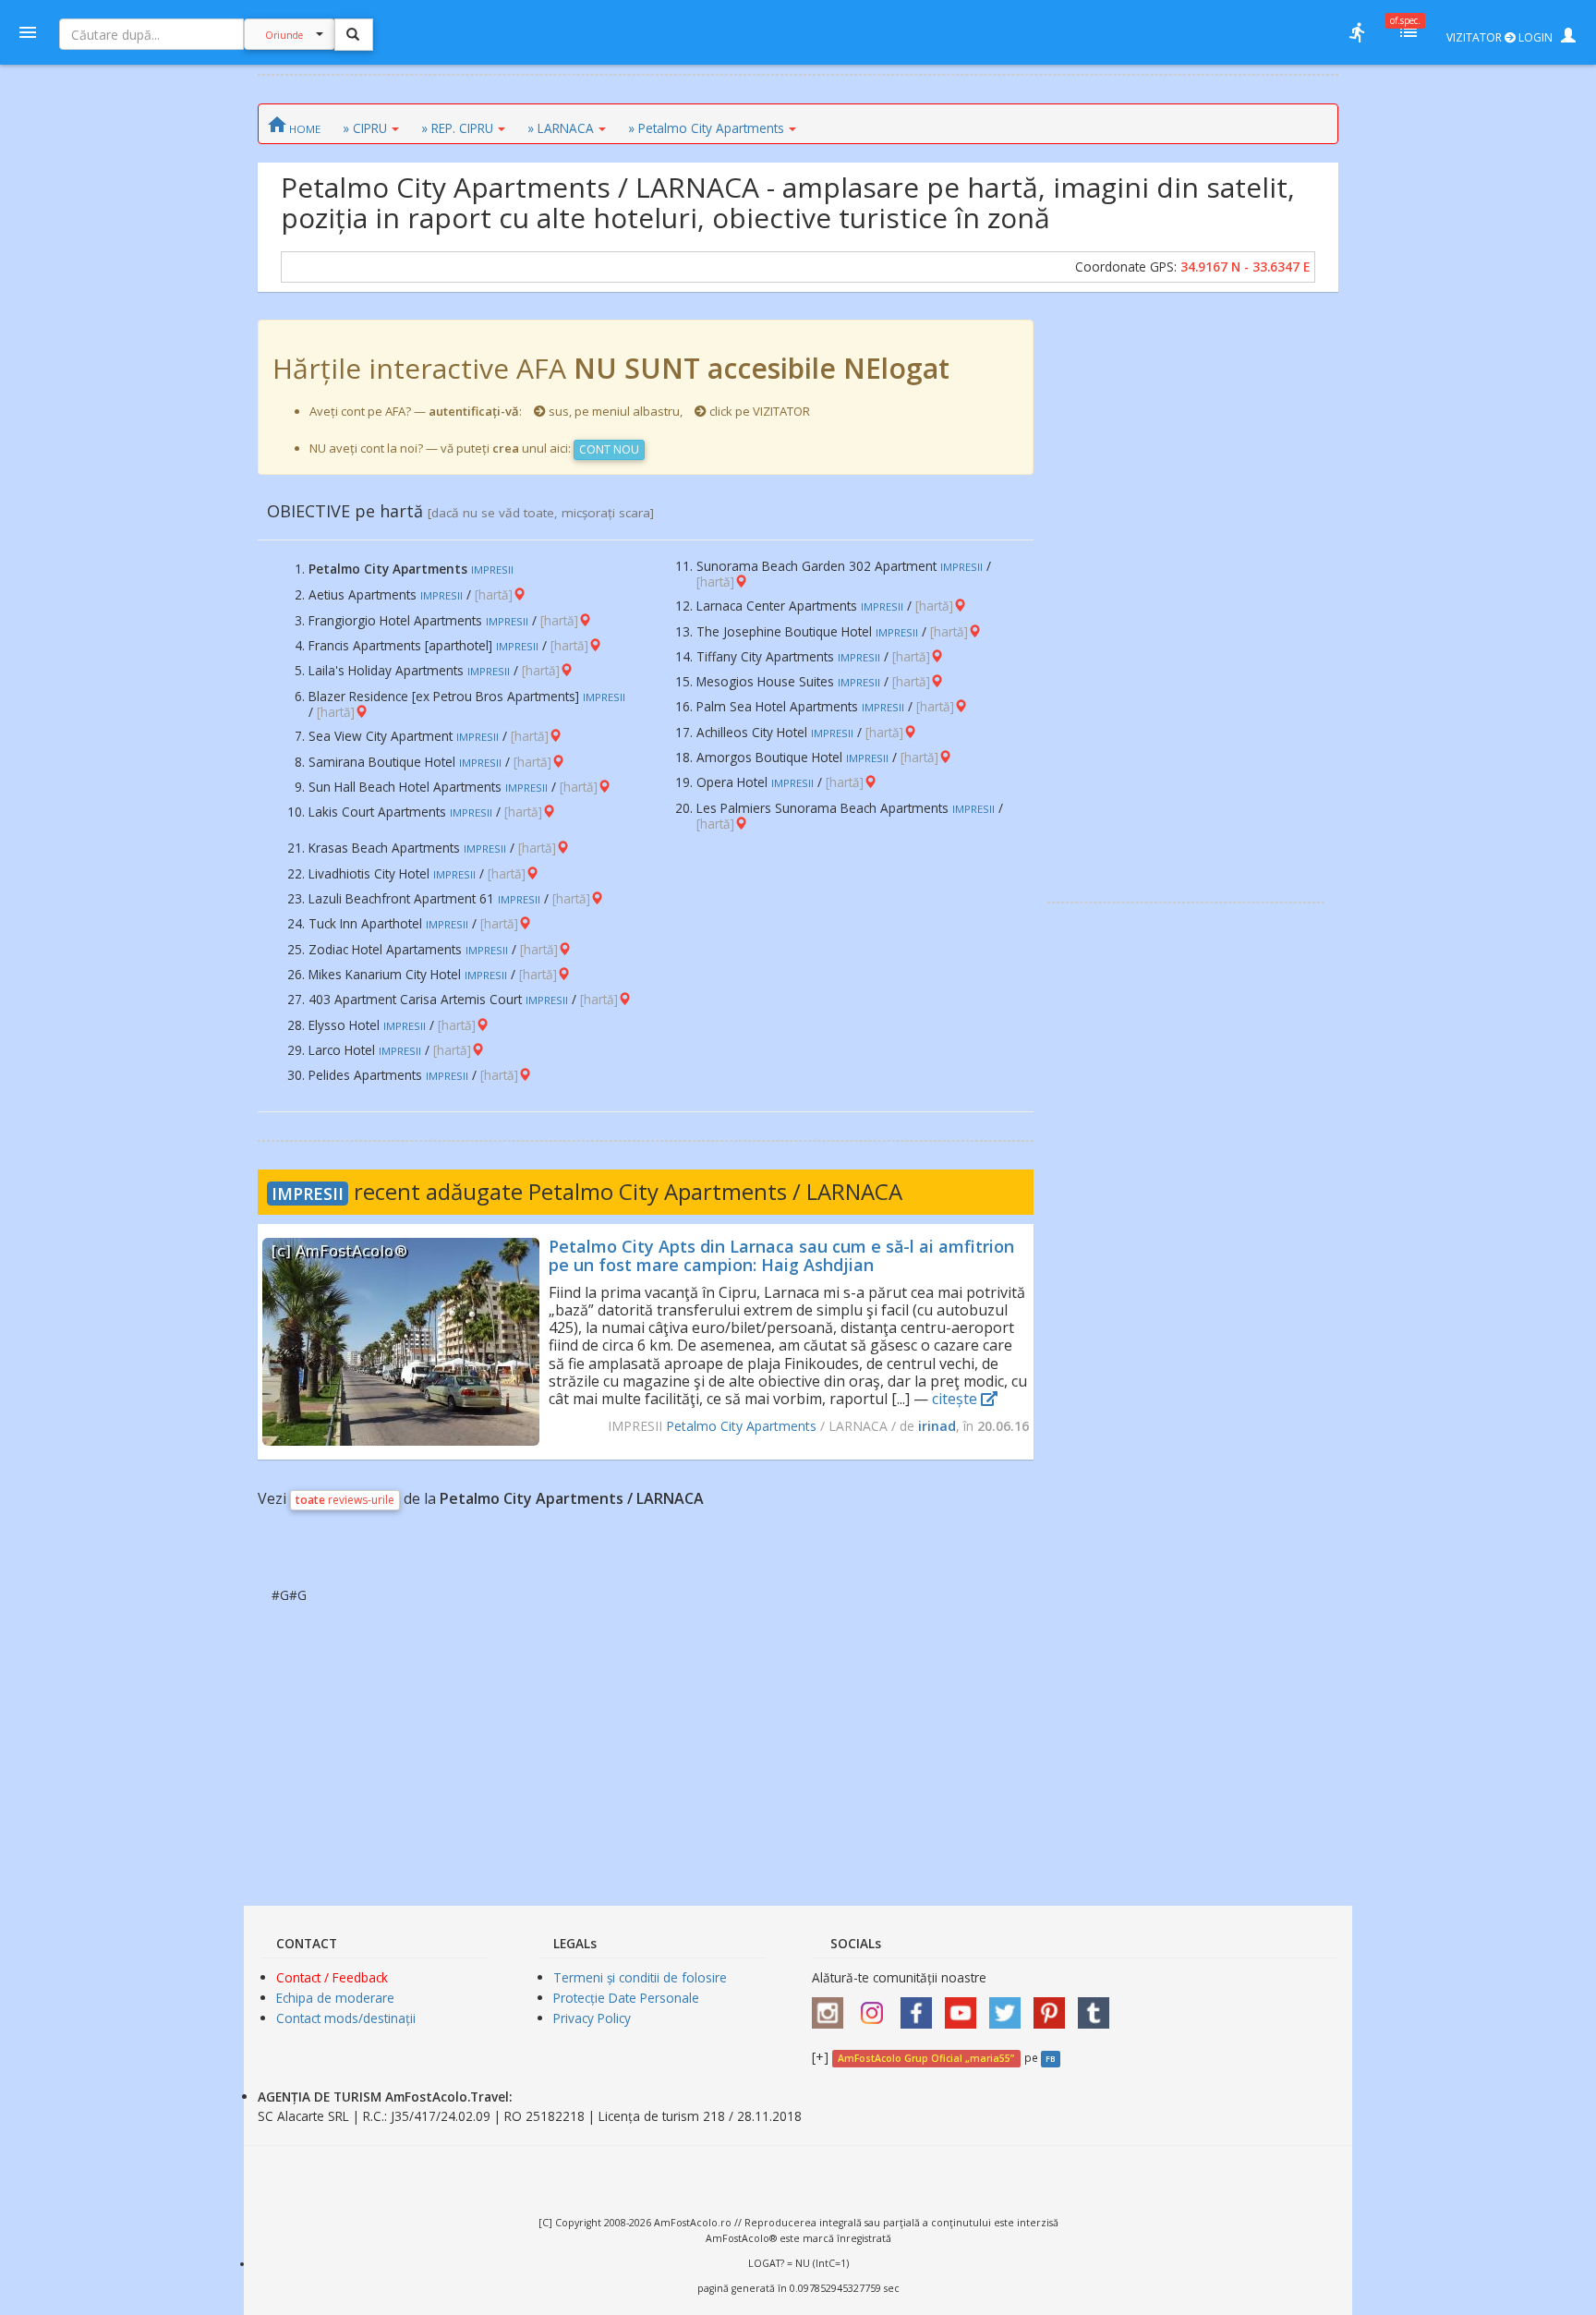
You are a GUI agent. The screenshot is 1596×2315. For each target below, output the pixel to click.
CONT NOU (609, 449)
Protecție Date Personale (626, 1998)
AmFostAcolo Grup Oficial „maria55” (926, 2058)
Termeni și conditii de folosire (640, 1977)
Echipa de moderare (335, 1998)
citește (956, 1399)
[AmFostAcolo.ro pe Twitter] (1010, 2007)
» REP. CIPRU (457, 128)
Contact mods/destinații (346, 2018)
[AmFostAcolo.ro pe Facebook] (921, 2007)
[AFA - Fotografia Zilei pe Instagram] (877, 2007)
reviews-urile (345, 1500)
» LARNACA (561, 128)
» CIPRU (365, 128)
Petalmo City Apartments (741, 1426)
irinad (937, 1426)
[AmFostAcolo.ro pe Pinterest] (1054, 2007)
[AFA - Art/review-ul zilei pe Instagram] (832, 2007)
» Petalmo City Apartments (706, 128)
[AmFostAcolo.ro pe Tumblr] (1098, 2007)
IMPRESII (308, 1194)
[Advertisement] (1186, 597)
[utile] (1357, 32)
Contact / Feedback (332, 1977)
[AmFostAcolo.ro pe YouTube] (965, 2007)
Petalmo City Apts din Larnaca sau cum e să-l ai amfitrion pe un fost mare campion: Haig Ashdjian (781, 1255)
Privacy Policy (592, 2018)
